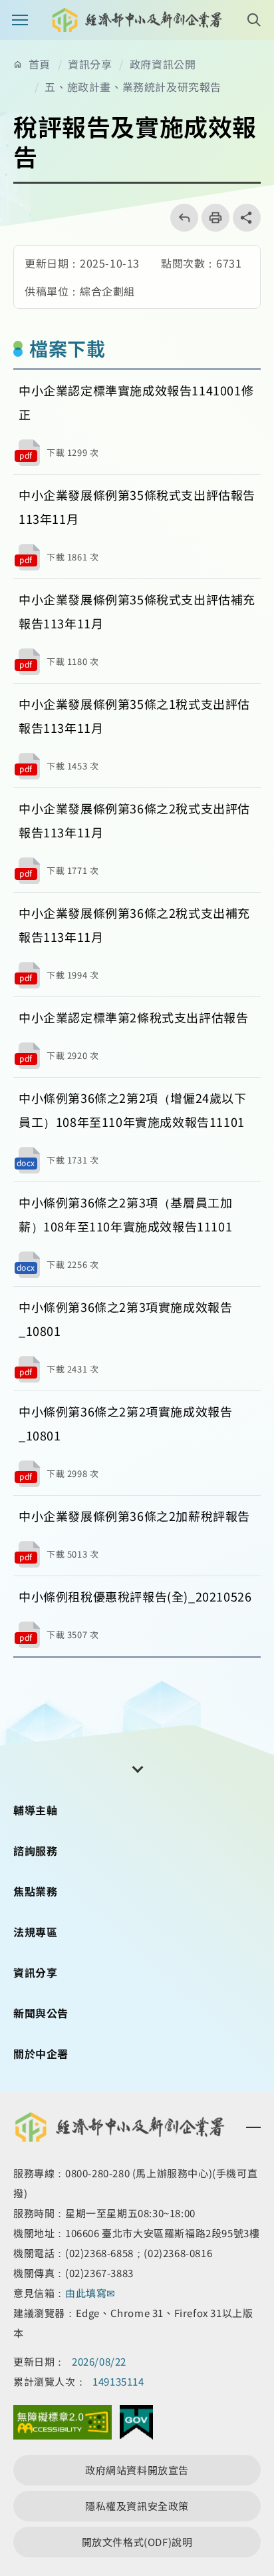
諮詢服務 (35, 1850)
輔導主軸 (35, 1810)
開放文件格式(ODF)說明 (137, 2542)
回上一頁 (180, 218)
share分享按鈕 (247, 218)
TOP (253, 2436)
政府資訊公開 (163, 64)
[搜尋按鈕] (254, 20)
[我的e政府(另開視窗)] (136, 2426)
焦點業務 (35, 1891)
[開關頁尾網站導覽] (137, 1768)
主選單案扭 (20, 20)
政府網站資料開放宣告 (137, 2470)
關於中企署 (41, 2053)
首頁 (40, 64)
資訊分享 (90, 64)
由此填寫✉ (92, 2293)
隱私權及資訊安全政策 (137, 2506)
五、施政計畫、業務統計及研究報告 (133, 87)
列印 (211, 218)
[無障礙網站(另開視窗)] (63, 2426)
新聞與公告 (41, 2013)
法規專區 (35, 1932)
